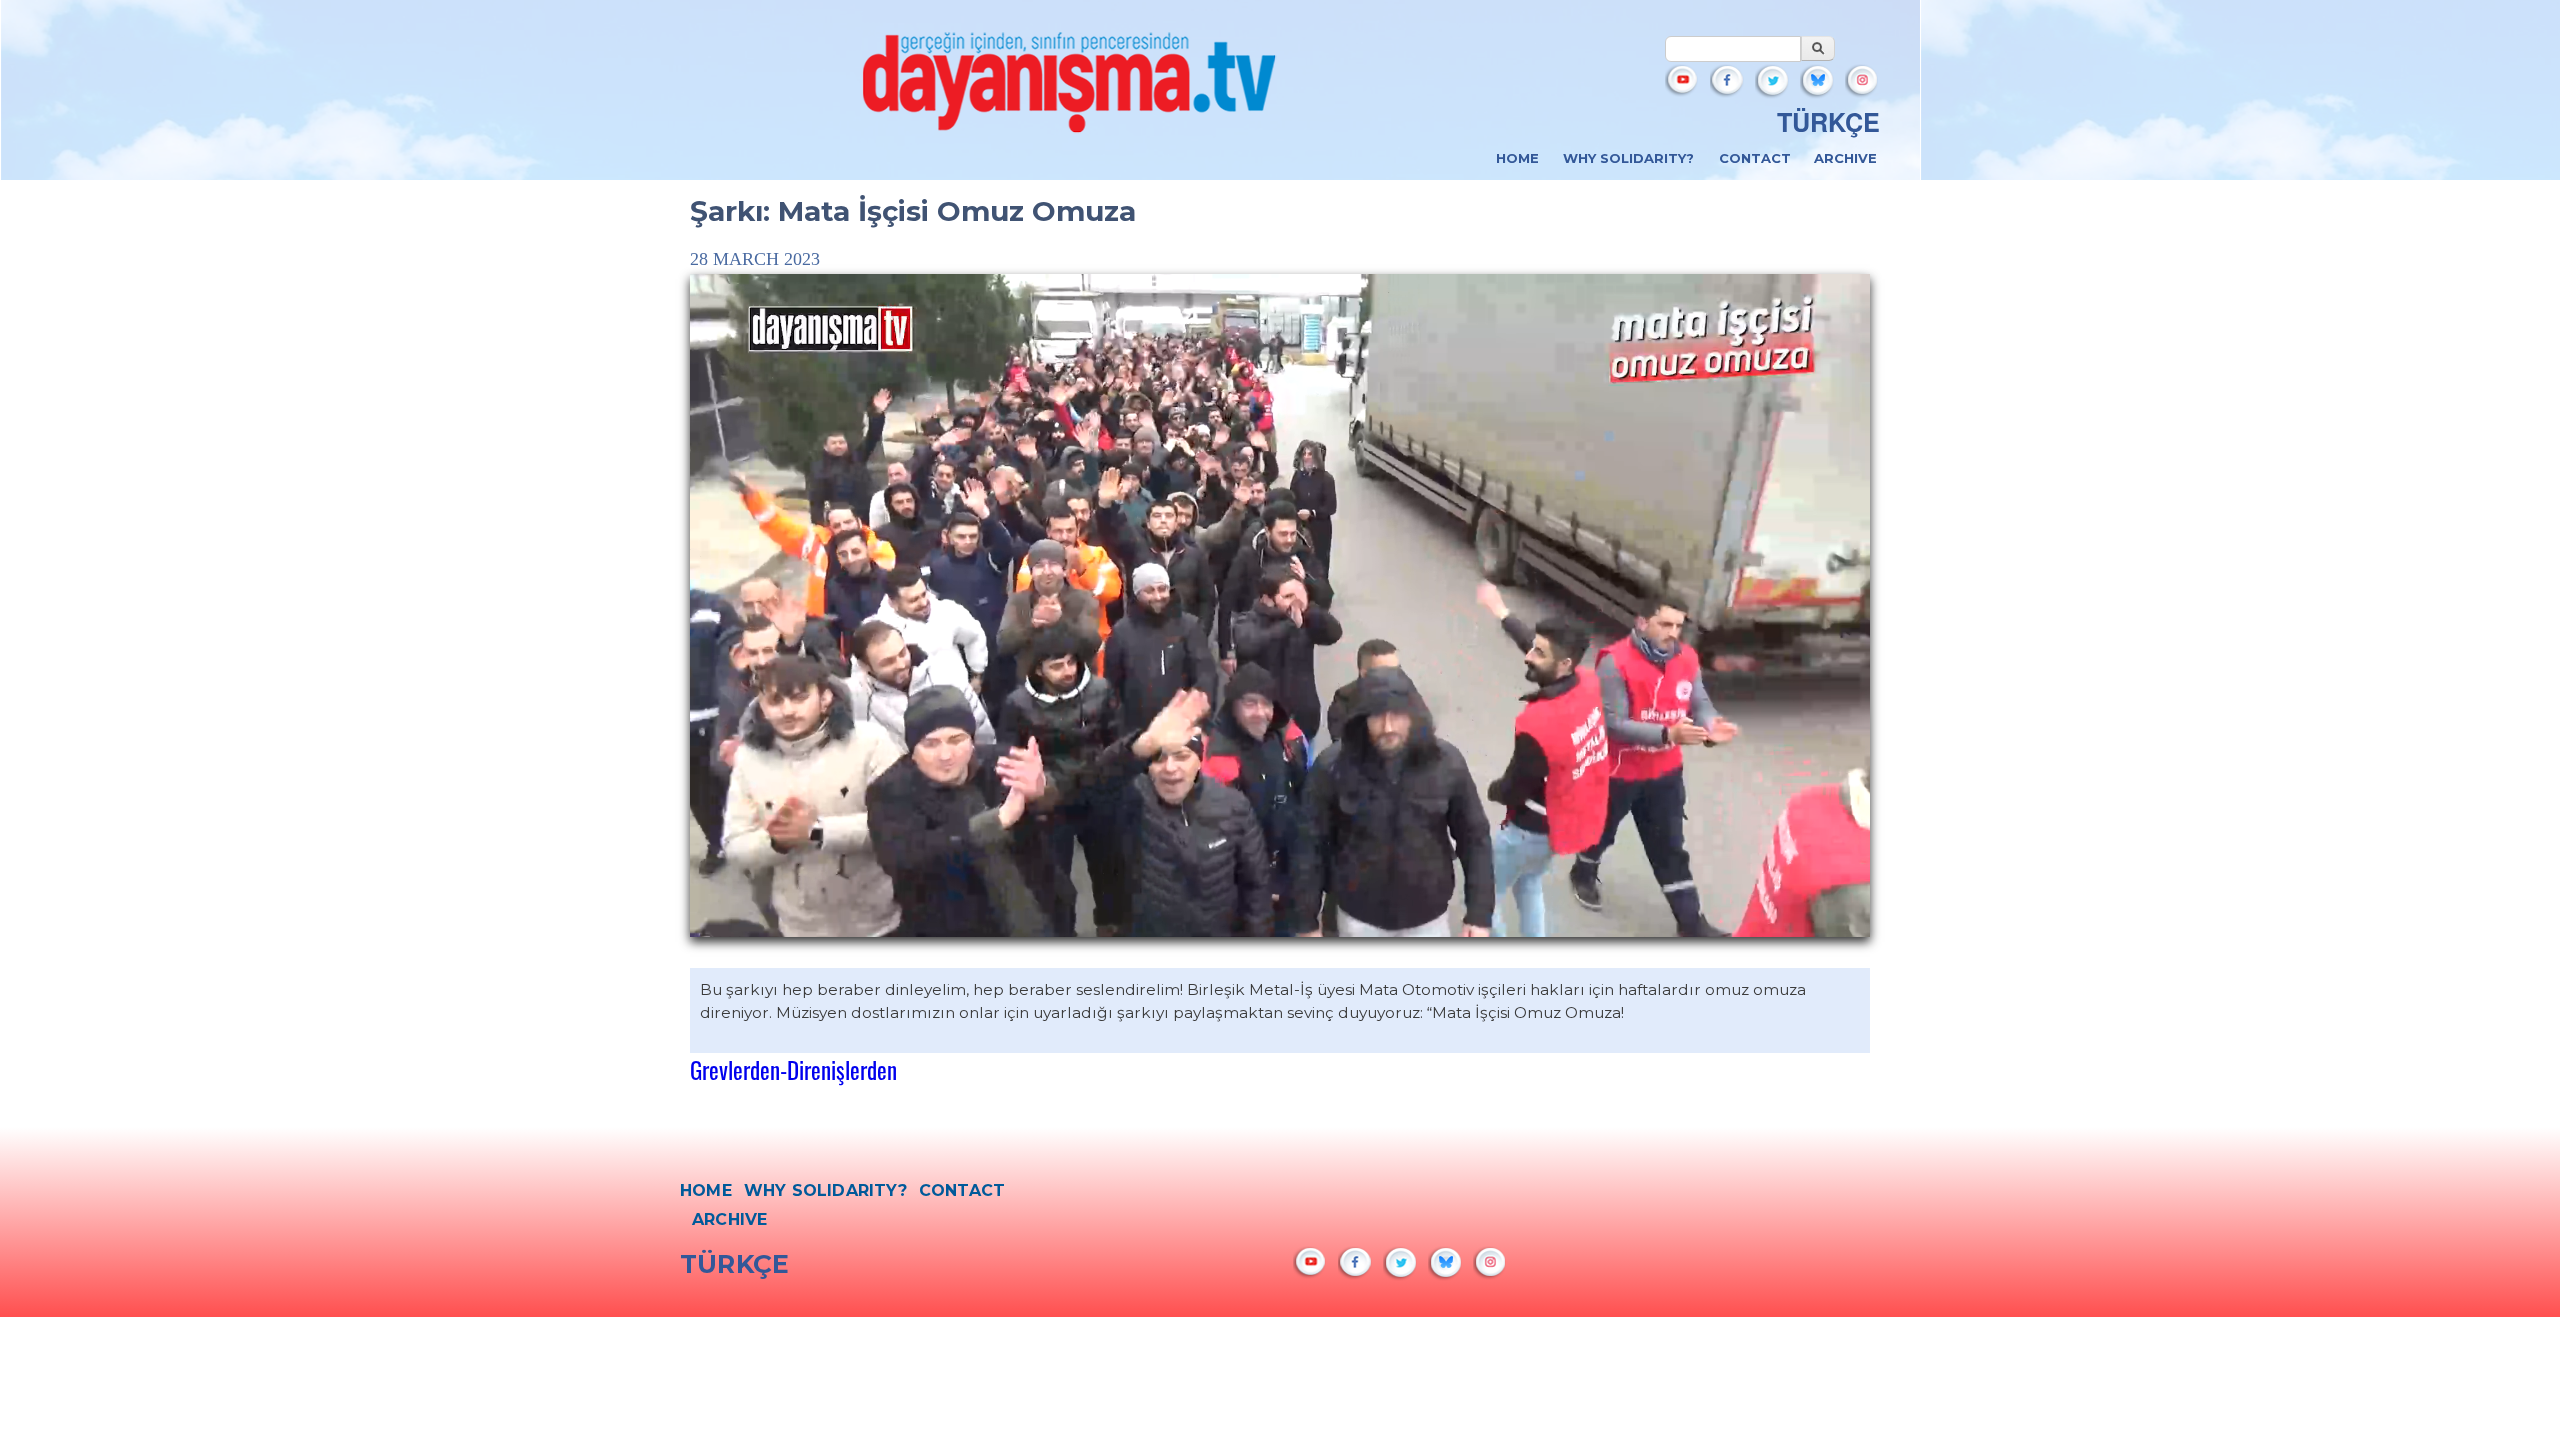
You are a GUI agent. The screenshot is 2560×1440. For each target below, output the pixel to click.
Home (1517, 158)
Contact (1755, 158)
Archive (1845, 158)
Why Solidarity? (1628, 158)
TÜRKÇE (1828, 122)
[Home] (1070, 88)
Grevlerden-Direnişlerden (793, 1069)
